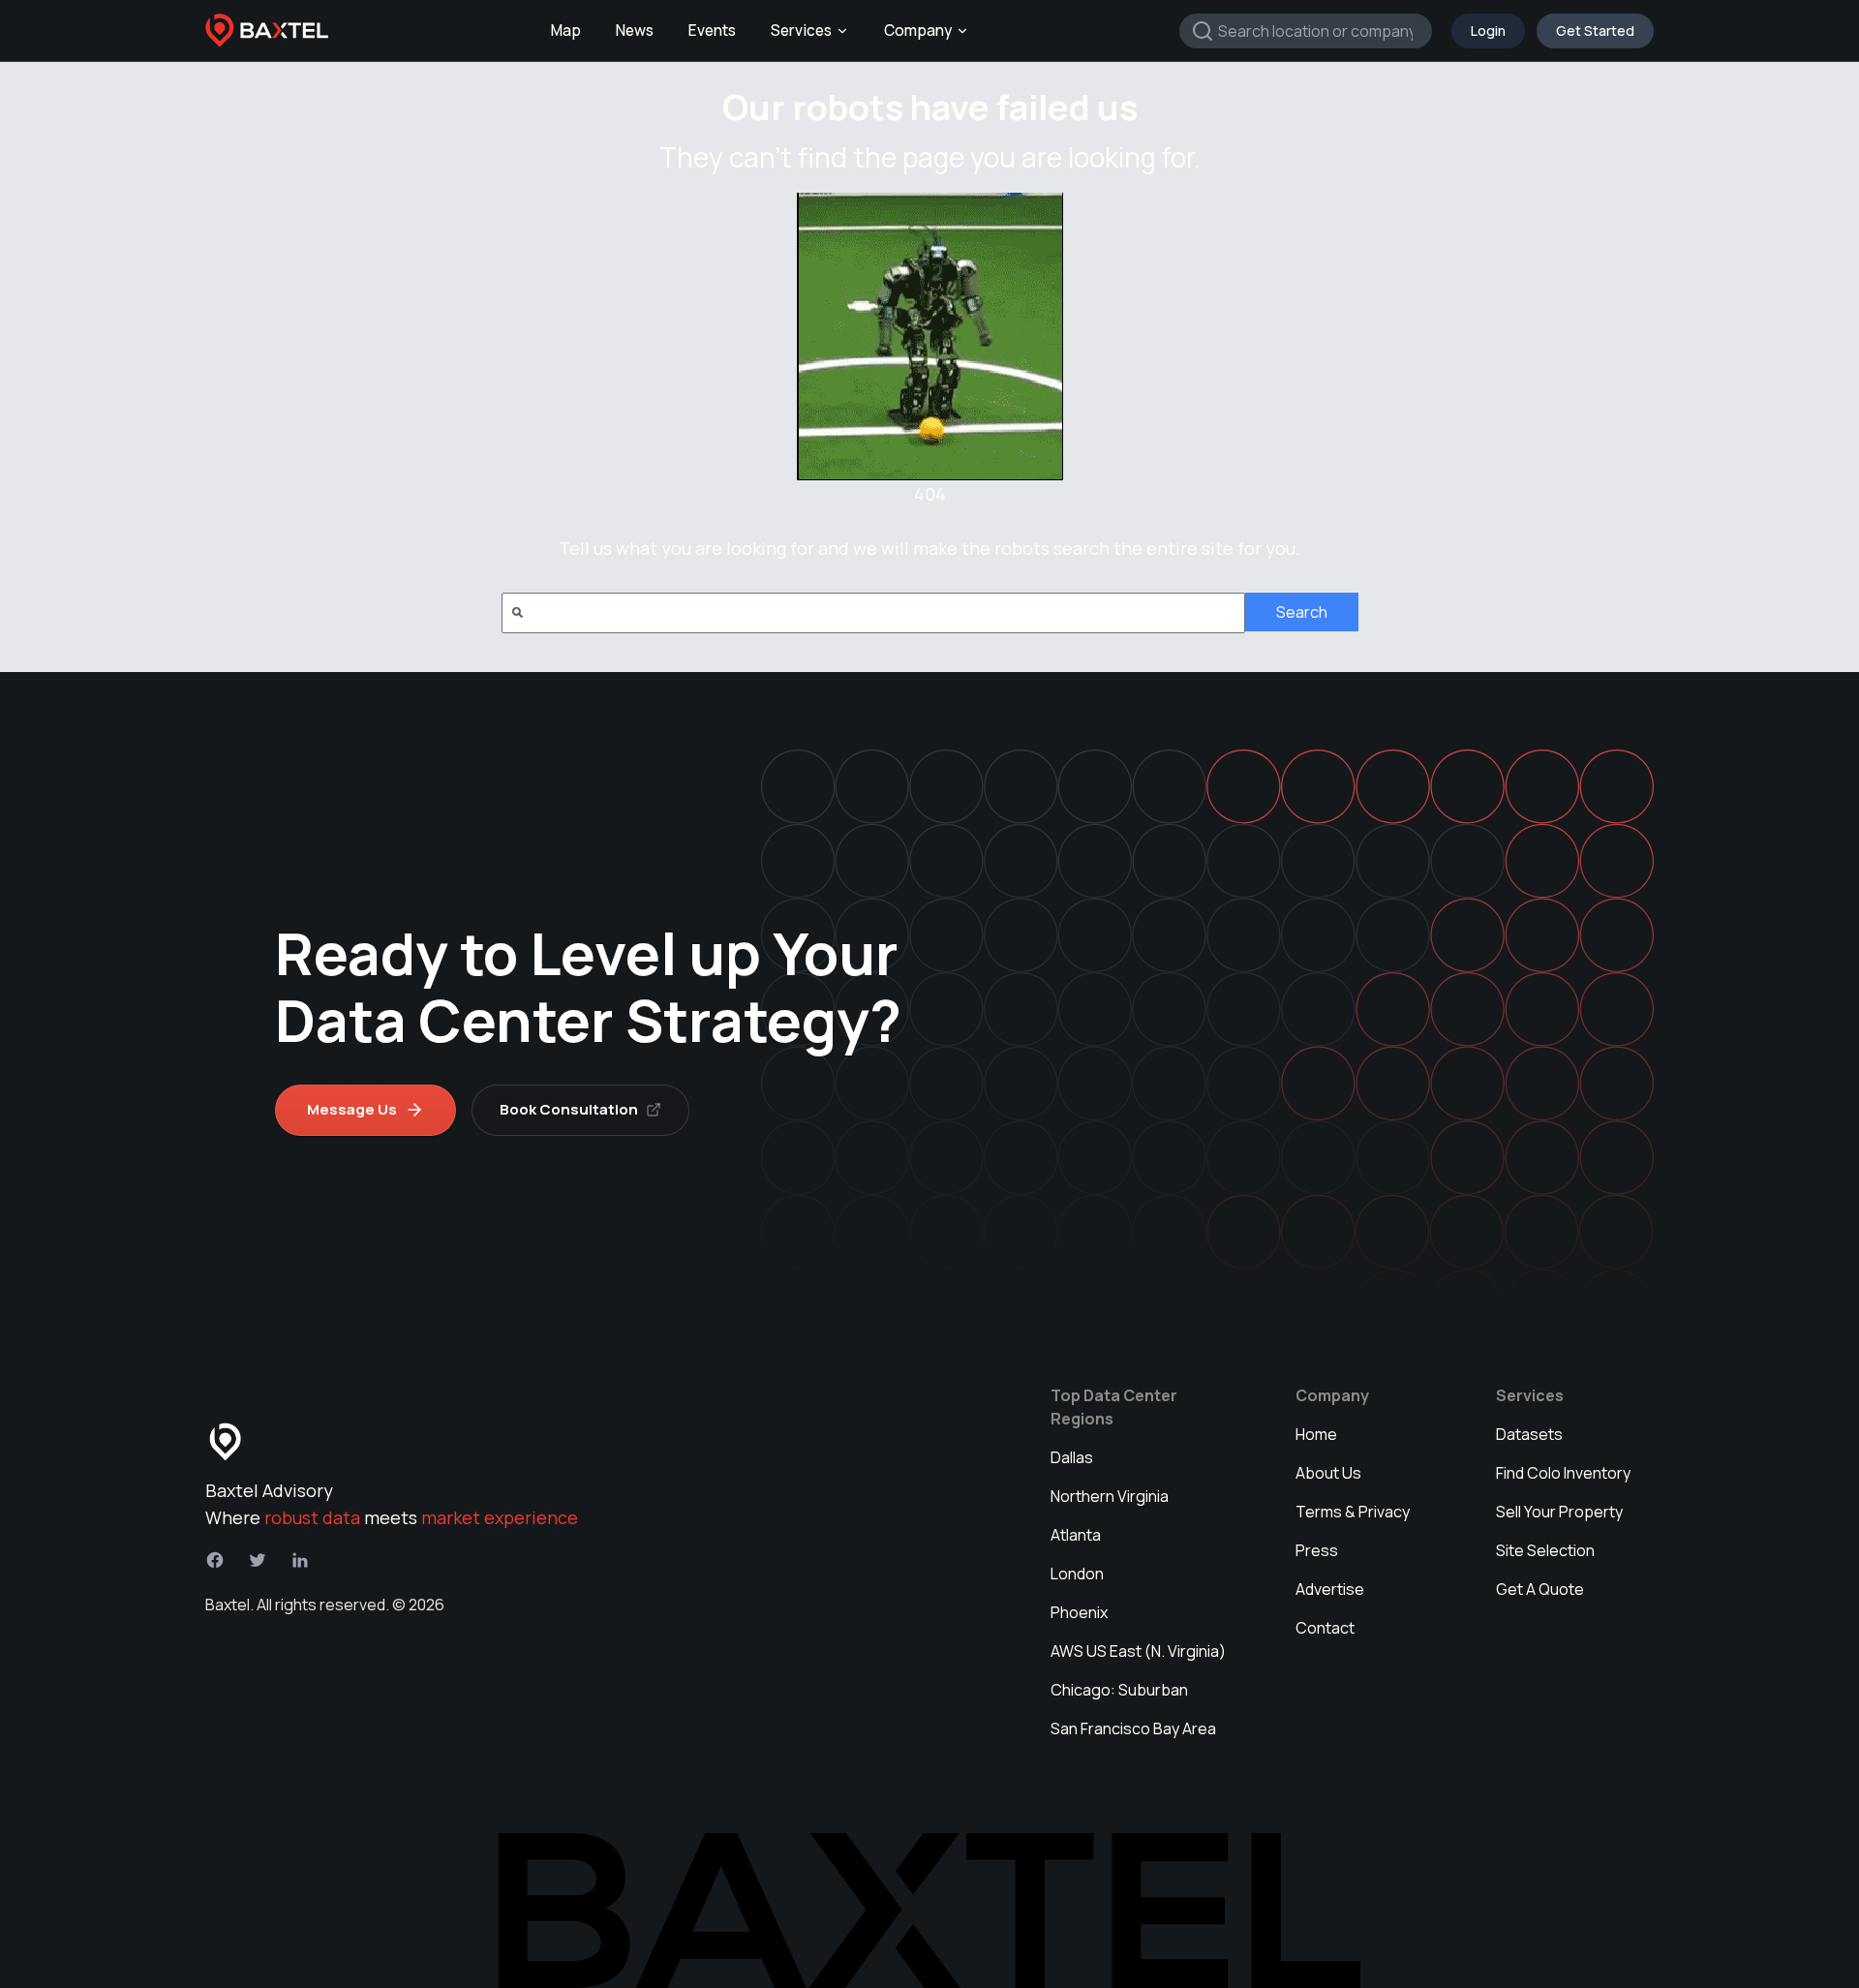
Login (1488, 31)
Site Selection (1545, 1550)
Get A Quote (1540, 1589)
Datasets (1529, 1434)
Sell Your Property (1559, 1512)
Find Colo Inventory (1563, 1473)
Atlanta (1076, 1535)
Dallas (1072, 1457)
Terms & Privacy (1353, 1512)
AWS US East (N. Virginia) (1138, 1651)
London (1077, 1574)
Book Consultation (569, 1109)
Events (712, 31)
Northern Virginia (1110, 1496)
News (635, 31)
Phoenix (1079, 1612)
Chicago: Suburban (1119, 1690)
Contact (1325, 1628)
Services (801, 31)
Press (1317, 1550)
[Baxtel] (267, 31)
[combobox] (1306, 31)
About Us (1328, 1473)
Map (566, 31)
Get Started (1595, 31)
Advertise (1330, 1589)
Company (918, 31)
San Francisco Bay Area (1133, 1728)
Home (1316, 1434)
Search (1302, 612)
